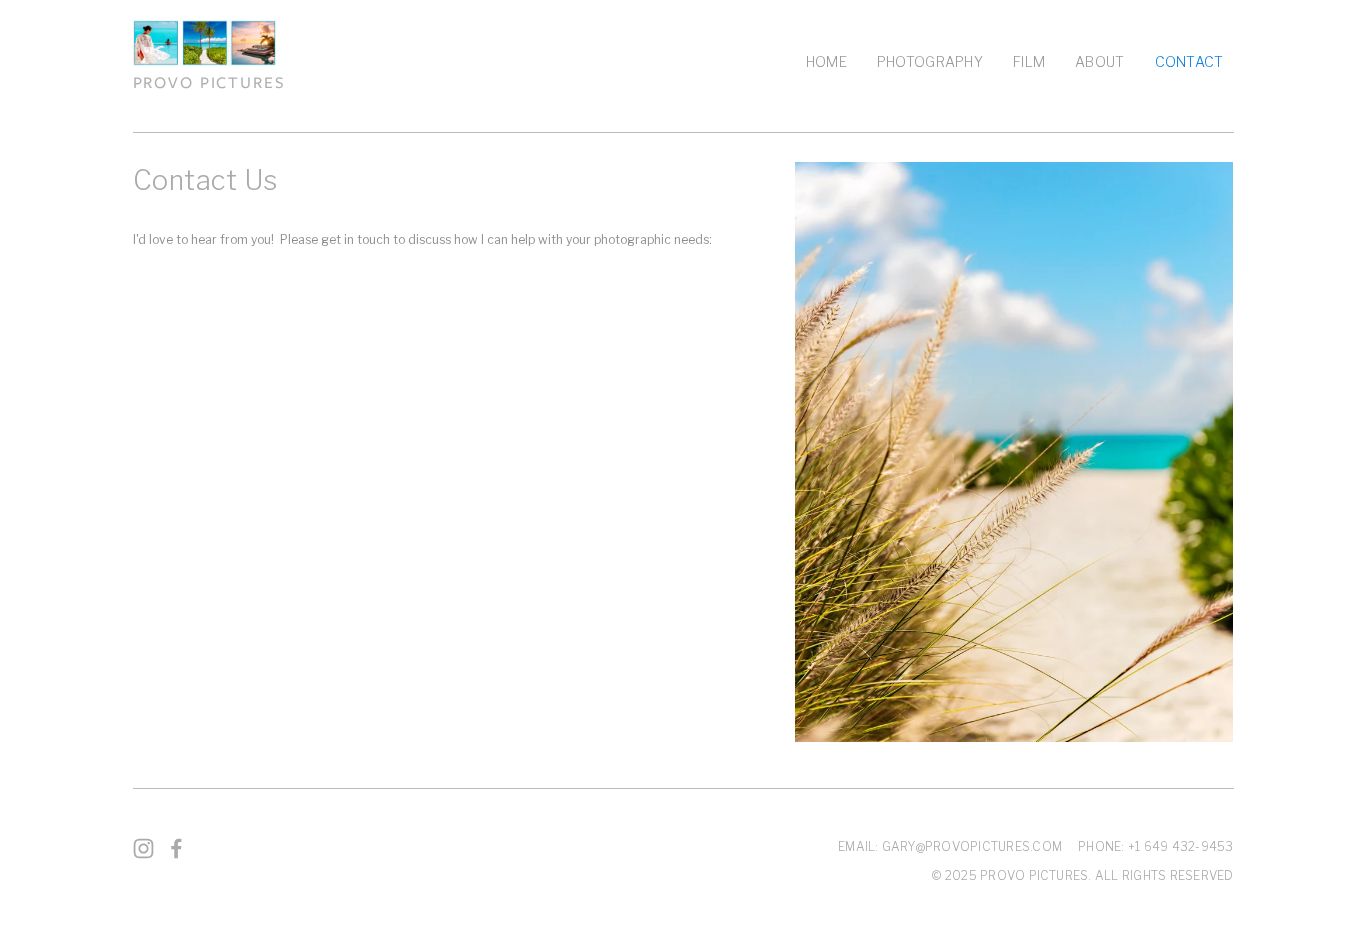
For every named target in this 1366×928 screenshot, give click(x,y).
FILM (1029, 61)
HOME (826, 61)
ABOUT (1099, 61)
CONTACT (1189, 61)
